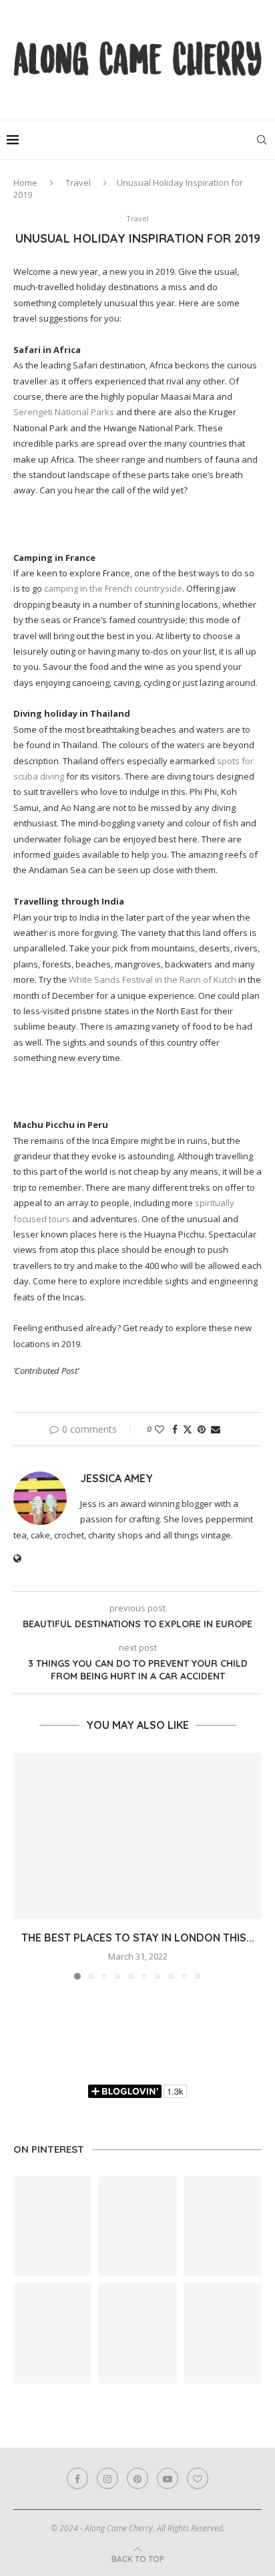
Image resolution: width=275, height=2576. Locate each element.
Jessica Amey (116, 1478)
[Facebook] (77, 2478)
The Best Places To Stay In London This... (138, 1938)
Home (25, 183)
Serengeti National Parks (64, 412)
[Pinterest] (137, 2478)
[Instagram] (107, 2478)
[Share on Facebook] (175, 1429)
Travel (78, 183)
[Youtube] (168, 2478)
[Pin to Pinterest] (202, 1429)
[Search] (262, 140)
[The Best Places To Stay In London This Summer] (137, 1836)
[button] (25, 1865)
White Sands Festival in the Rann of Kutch (153, 979)
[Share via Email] (216, 1429)
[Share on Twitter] (188, 1429)
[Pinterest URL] (52, 2226)
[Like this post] (160, 1429)
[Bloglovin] (198, 2478)
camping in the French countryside (113, 588)
